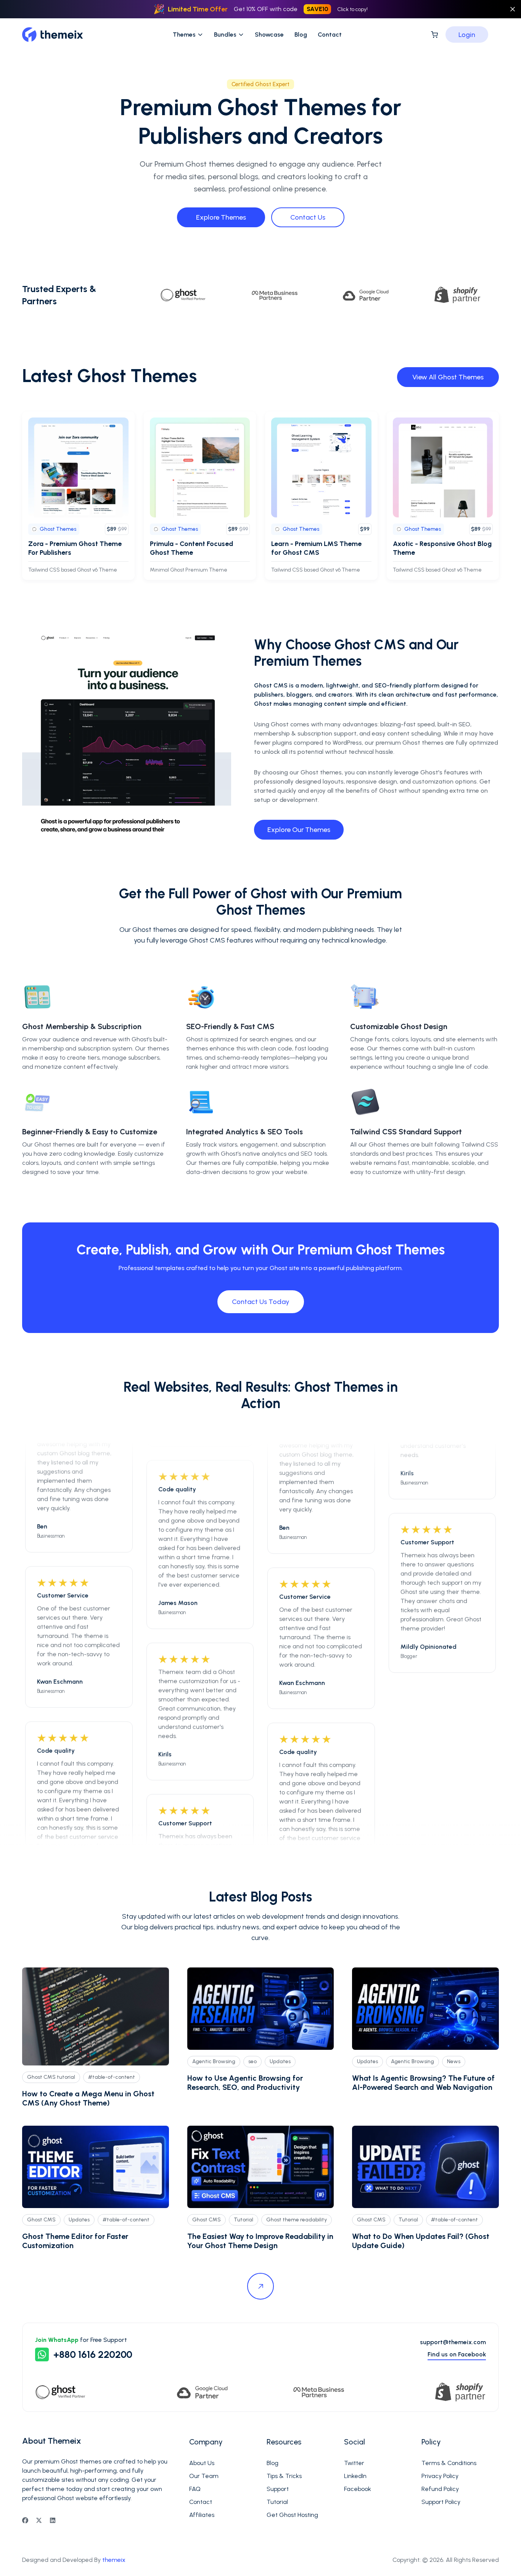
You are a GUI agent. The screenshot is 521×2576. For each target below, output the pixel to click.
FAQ (195, 2489)
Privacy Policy (440, 2476)
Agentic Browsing (214, 2061)
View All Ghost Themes (448, 377)
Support (278, 2489)
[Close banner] (513, 9)
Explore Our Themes (299, 830)
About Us (202, 2463)
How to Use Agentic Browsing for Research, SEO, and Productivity (245, 2083)
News (454, 2061)
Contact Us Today (261, 1302)
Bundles (225, 35)
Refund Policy (440, 2489)
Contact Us (308, 217)
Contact (330, 35)
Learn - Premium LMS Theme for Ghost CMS (316, 548)
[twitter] (39, 2520)
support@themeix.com (453, 2342)
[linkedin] (53, 2520)
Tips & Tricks (284, 2476)
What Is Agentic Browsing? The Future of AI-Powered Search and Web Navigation (423, 2083)
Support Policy (441, 2502)
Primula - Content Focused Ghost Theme (191, 548)
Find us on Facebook (457, 2354)
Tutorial (244, 2220)
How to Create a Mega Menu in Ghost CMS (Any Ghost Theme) (88, 2098)
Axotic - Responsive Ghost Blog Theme (442, 548)
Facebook (358, 2489)
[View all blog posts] (260, 2286)
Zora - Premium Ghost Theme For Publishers (75, 548)
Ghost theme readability (297, 2220)
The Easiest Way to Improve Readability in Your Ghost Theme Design (260, 2241)
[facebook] (25, 2520)
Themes (184, 35)
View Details (84, 467)
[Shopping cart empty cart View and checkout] (434, 35)
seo (252, 2061)
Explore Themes (221, 217)
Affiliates (202, 2515)
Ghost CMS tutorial (51, 2077)
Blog (301, 35)
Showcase (269, 35)
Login (467, 35)
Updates (280, 2061)
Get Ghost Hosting (292, 2515)
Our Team (204, 2476)
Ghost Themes (58, 529)
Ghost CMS (41, 2220)
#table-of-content (112, 2077)
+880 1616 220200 (93, 2354)
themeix (114, 2560)
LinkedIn (355, 2476)
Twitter (354, 2463)
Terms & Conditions (449, 2463)
